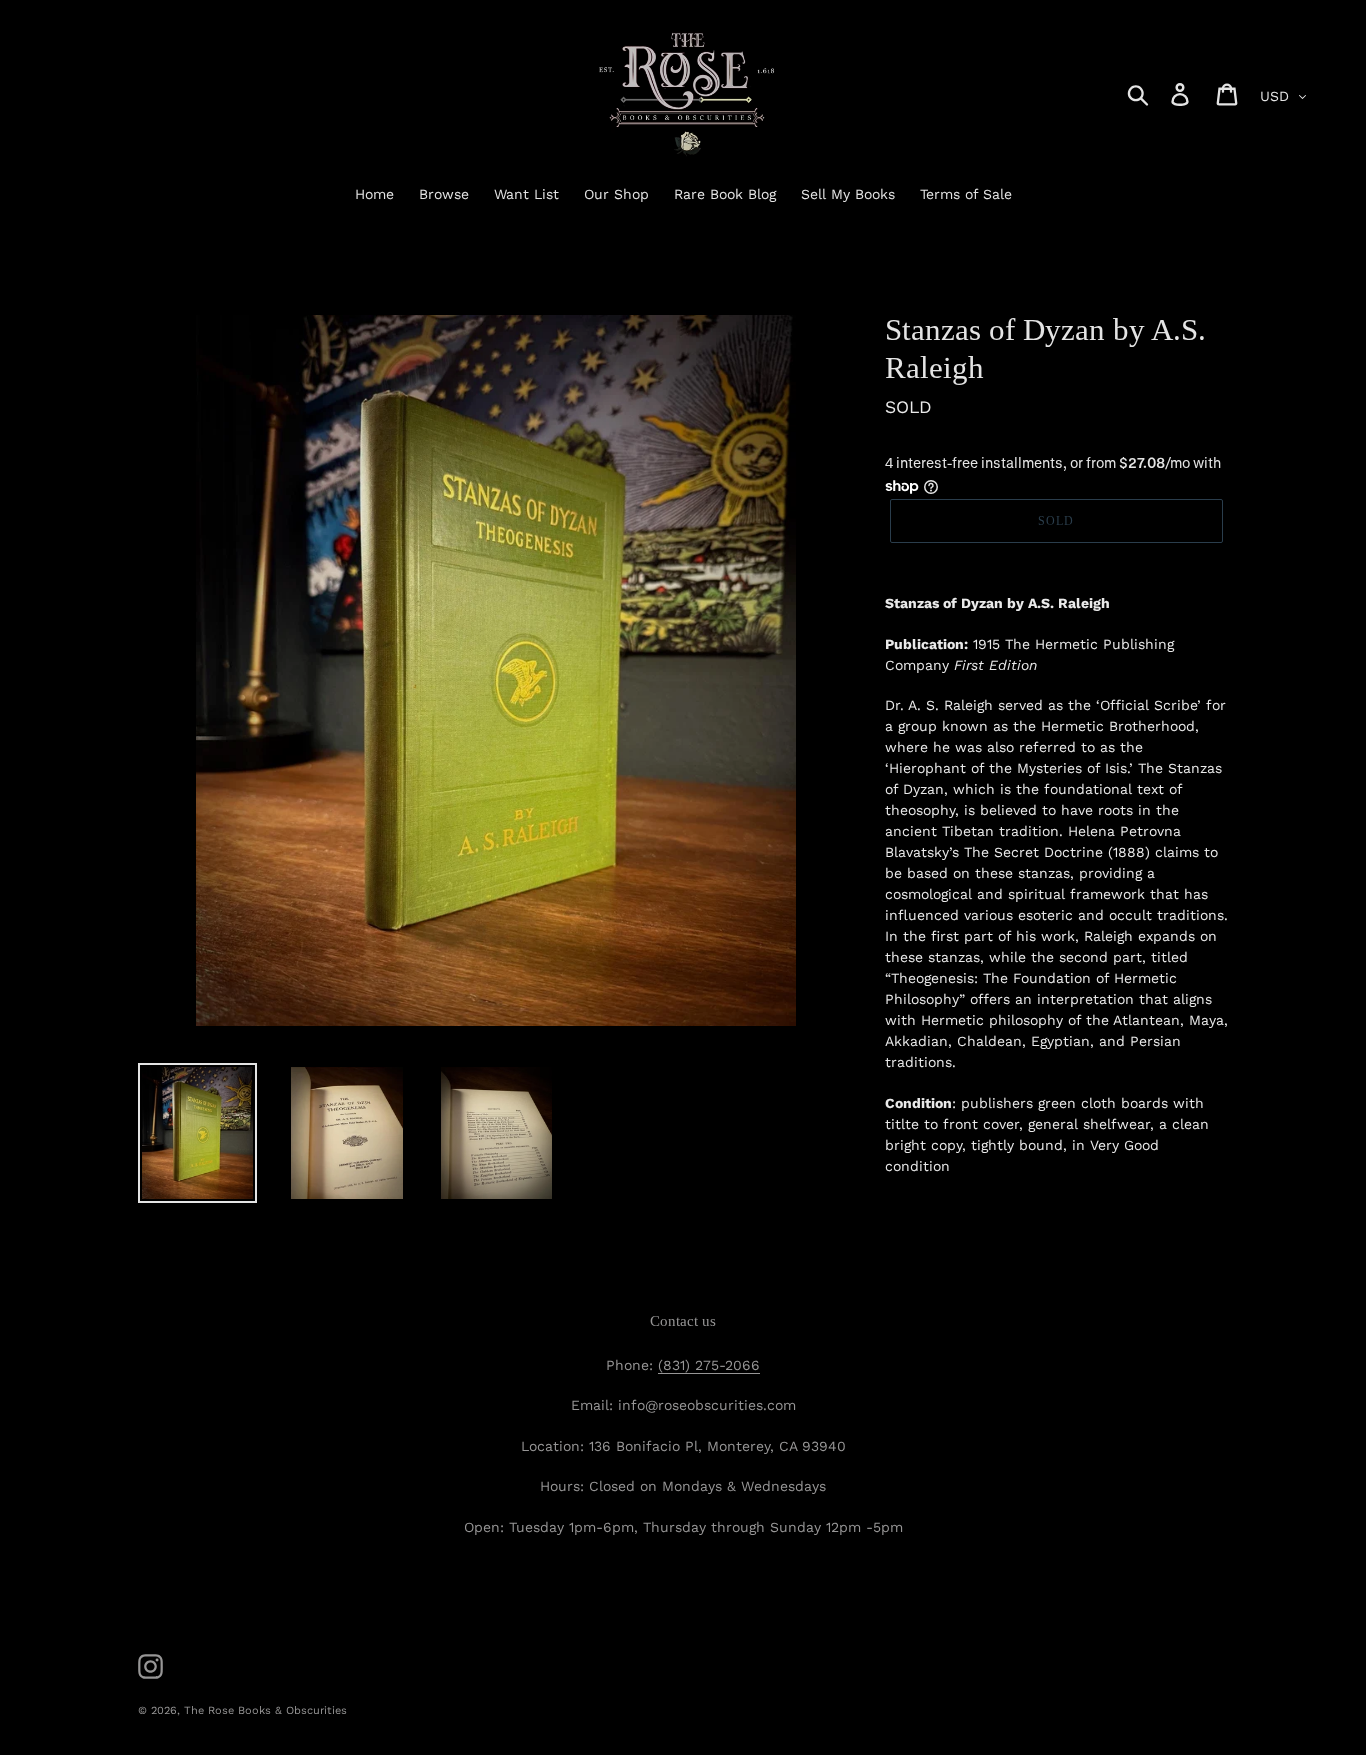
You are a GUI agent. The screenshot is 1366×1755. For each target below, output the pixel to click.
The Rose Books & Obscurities (265, 1710)
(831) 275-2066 (709, 1365)
